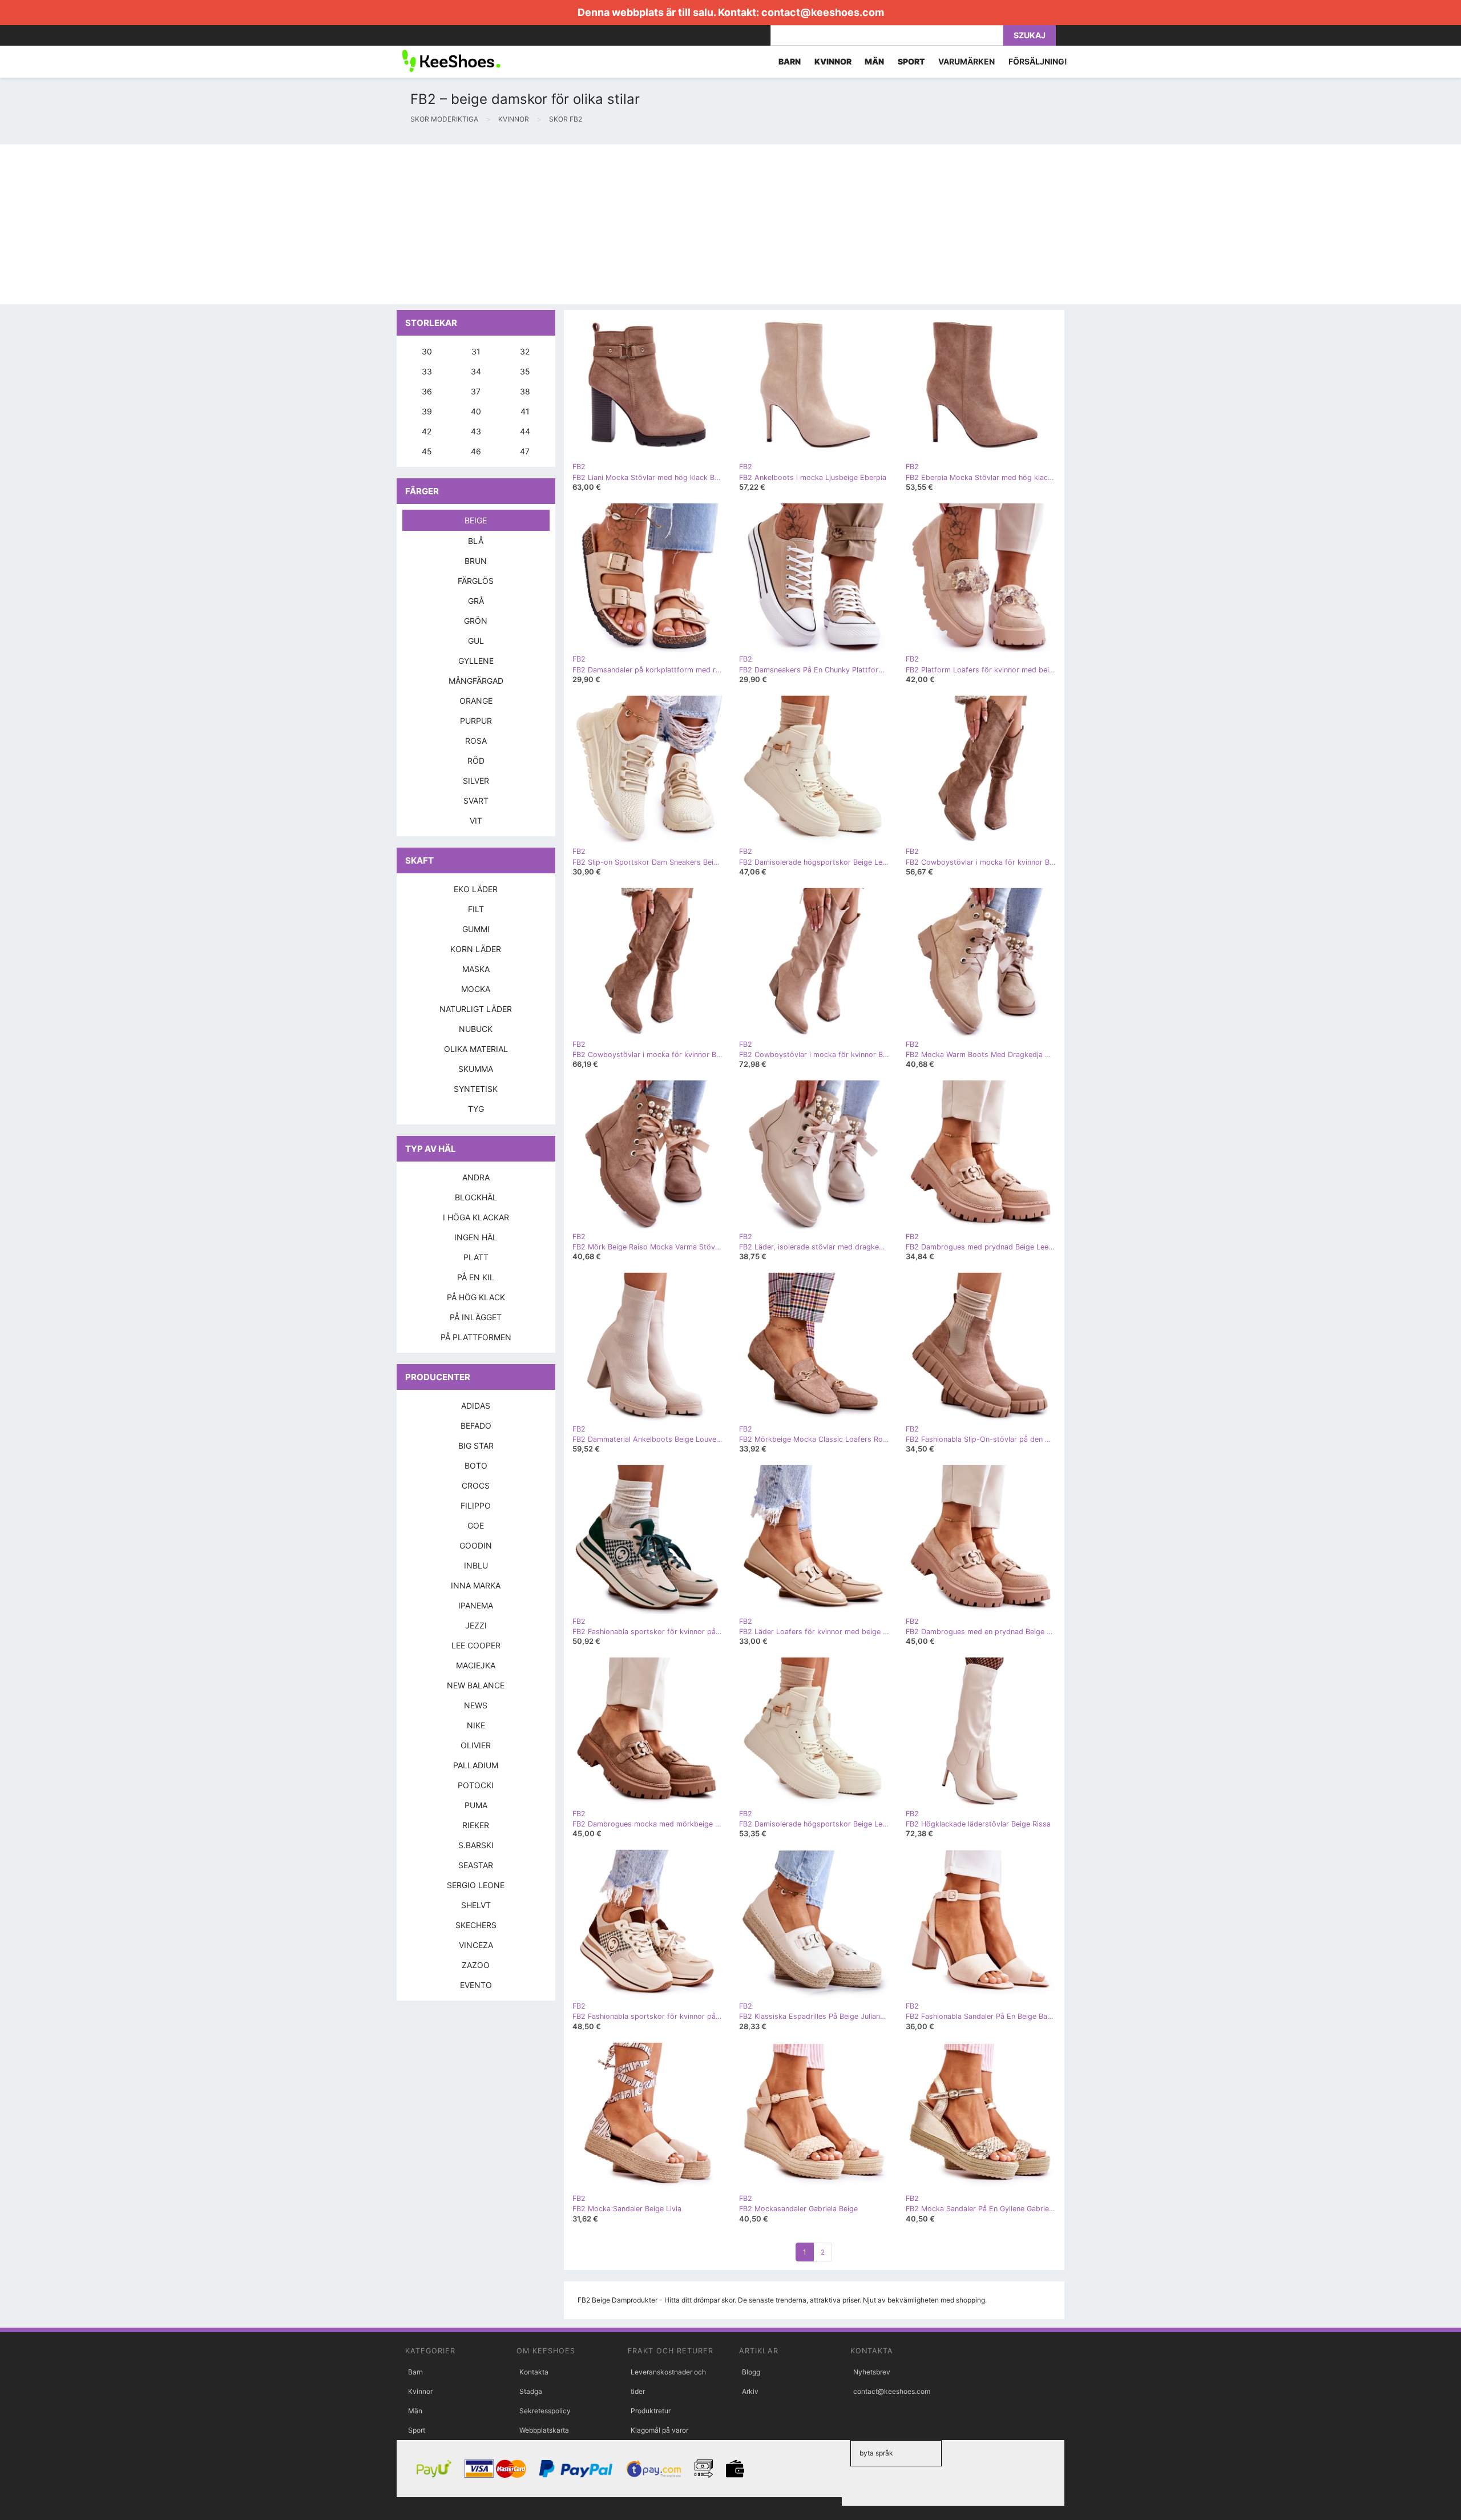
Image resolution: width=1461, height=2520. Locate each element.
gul (476, 641)
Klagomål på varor (659, 2430)
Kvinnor (420, 2391)
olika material (476, 1049)
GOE (476, 1525)
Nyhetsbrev (872, 2372)
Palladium (476, 1765)
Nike (476, 1725)
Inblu (476, 1565)
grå (476, 601)
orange (476, 701)
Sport (417, 2430)
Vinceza (476, 1945)
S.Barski (476, 1845)
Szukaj (1030, 35)
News (476, 1705)
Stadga (531, 2391)
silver (476, 781)
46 (476, 451)
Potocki (476, 1785)
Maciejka (476, 1665)
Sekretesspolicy (545, 2411)
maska (476, 969)
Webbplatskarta (544, 2430)
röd (476, 761)
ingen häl (476, 1237)
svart (476, 801)
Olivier (476, 1745)
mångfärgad (476, 681)
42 (427, 431)
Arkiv (750, 2391)
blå (476, 541)
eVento (476, 1985)
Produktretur (651, 2411)
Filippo (476, 1505)
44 (525, 431)
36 (427, 391)
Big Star (476, 1446)
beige (476, 520)
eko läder (476, 889)
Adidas (476, 1406)
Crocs (476, 1485)
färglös (476, 581)
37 (476, 391)
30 (427, 351)
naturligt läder (476, 1009)
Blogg (751, 2372)
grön (476, 621)
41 (525, 411)
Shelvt (476, 1905)
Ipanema (476, 1605)
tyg (476, 1109)
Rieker (476, 1825)
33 (427, 371)
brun (476, 561)
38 (525, 391)
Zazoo (476, 1965)
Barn (415, 2372)
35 (525, 371)
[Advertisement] (342, 224)
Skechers (476, 1925)
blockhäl (476, 1197)
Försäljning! (1038, 61)
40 (476, 411)
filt (476, 909)
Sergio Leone (476, 1885)
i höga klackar (476, 1217)
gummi (476, 929)
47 (525, 451)
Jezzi (476, 1625)
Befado (476, 1426)
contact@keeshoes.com (823, 12)
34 (476, 371)
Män (415, 2411)
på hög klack (476, 1297)
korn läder (476, 949)
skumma (476, 1069)
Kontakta (534, 2372)
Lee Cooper (476, 1645)
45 (427, 451)
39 (427, 411)
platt (476, 1257)
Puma (476, 1805)
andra (476, 1177)
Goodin (476, 1545)
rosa (476, 741)
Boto (476, 1465)
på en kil (476, 1277)
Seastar (476, 1865)
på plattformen (476, 1337)
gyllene (476, 661)
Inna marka (476, 1585)
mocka (476, 989)
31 (476, 351)
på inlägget (476, 1317)
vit (476, 820)
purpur (476, 721)
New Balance (476, 1685)
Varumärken (966, 61)
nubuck (476, 1029)
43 (476, 431)
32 (525, 351)
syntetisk (476, 1089)
